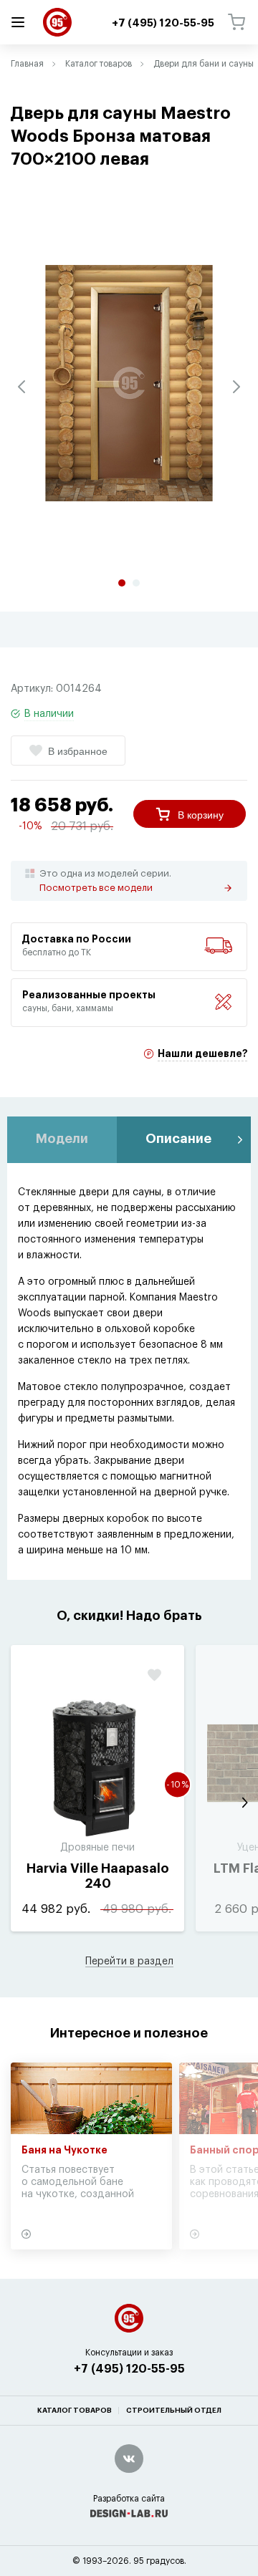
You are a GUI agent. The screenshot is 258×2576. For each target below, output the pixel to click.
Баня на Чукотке (64, 2151)
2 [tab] (136, 583)
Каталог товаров (99, 64)
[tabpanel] (129, 383)
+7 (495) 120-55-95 (129, 2369)
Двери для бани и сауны (204, 64)
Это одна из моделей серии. (105, 881)
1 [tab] (122, 583)
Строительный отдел (174, 2411)
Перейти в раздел (129, 1962)
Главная (27, 64)
